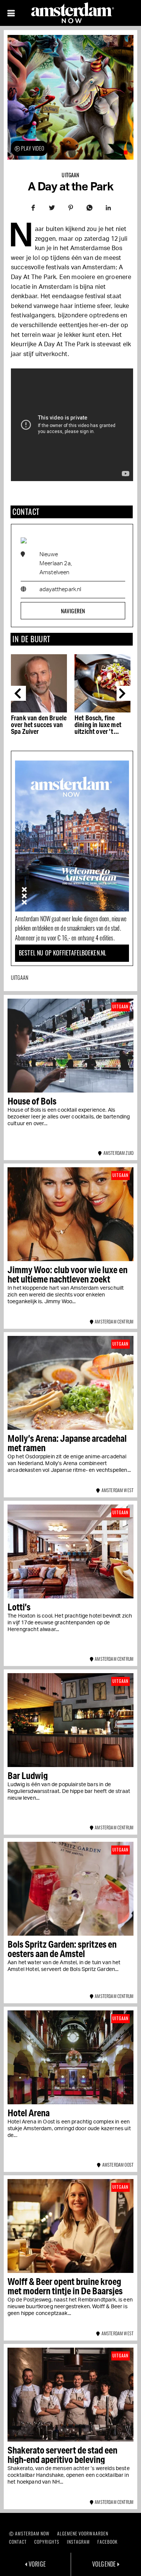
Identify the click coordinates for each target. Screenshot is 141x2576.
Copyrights (47, 2542)
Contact (18, 2542)
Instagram (78, 2542)
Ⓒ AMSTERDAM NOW (29, 2533)
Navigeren (73, 611)
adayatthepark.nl (61, 589)
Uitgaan (70, 175)
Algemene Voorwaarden (83, 2533)
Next (124, 693)
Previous (18, 693)
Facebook (108, 2542)
